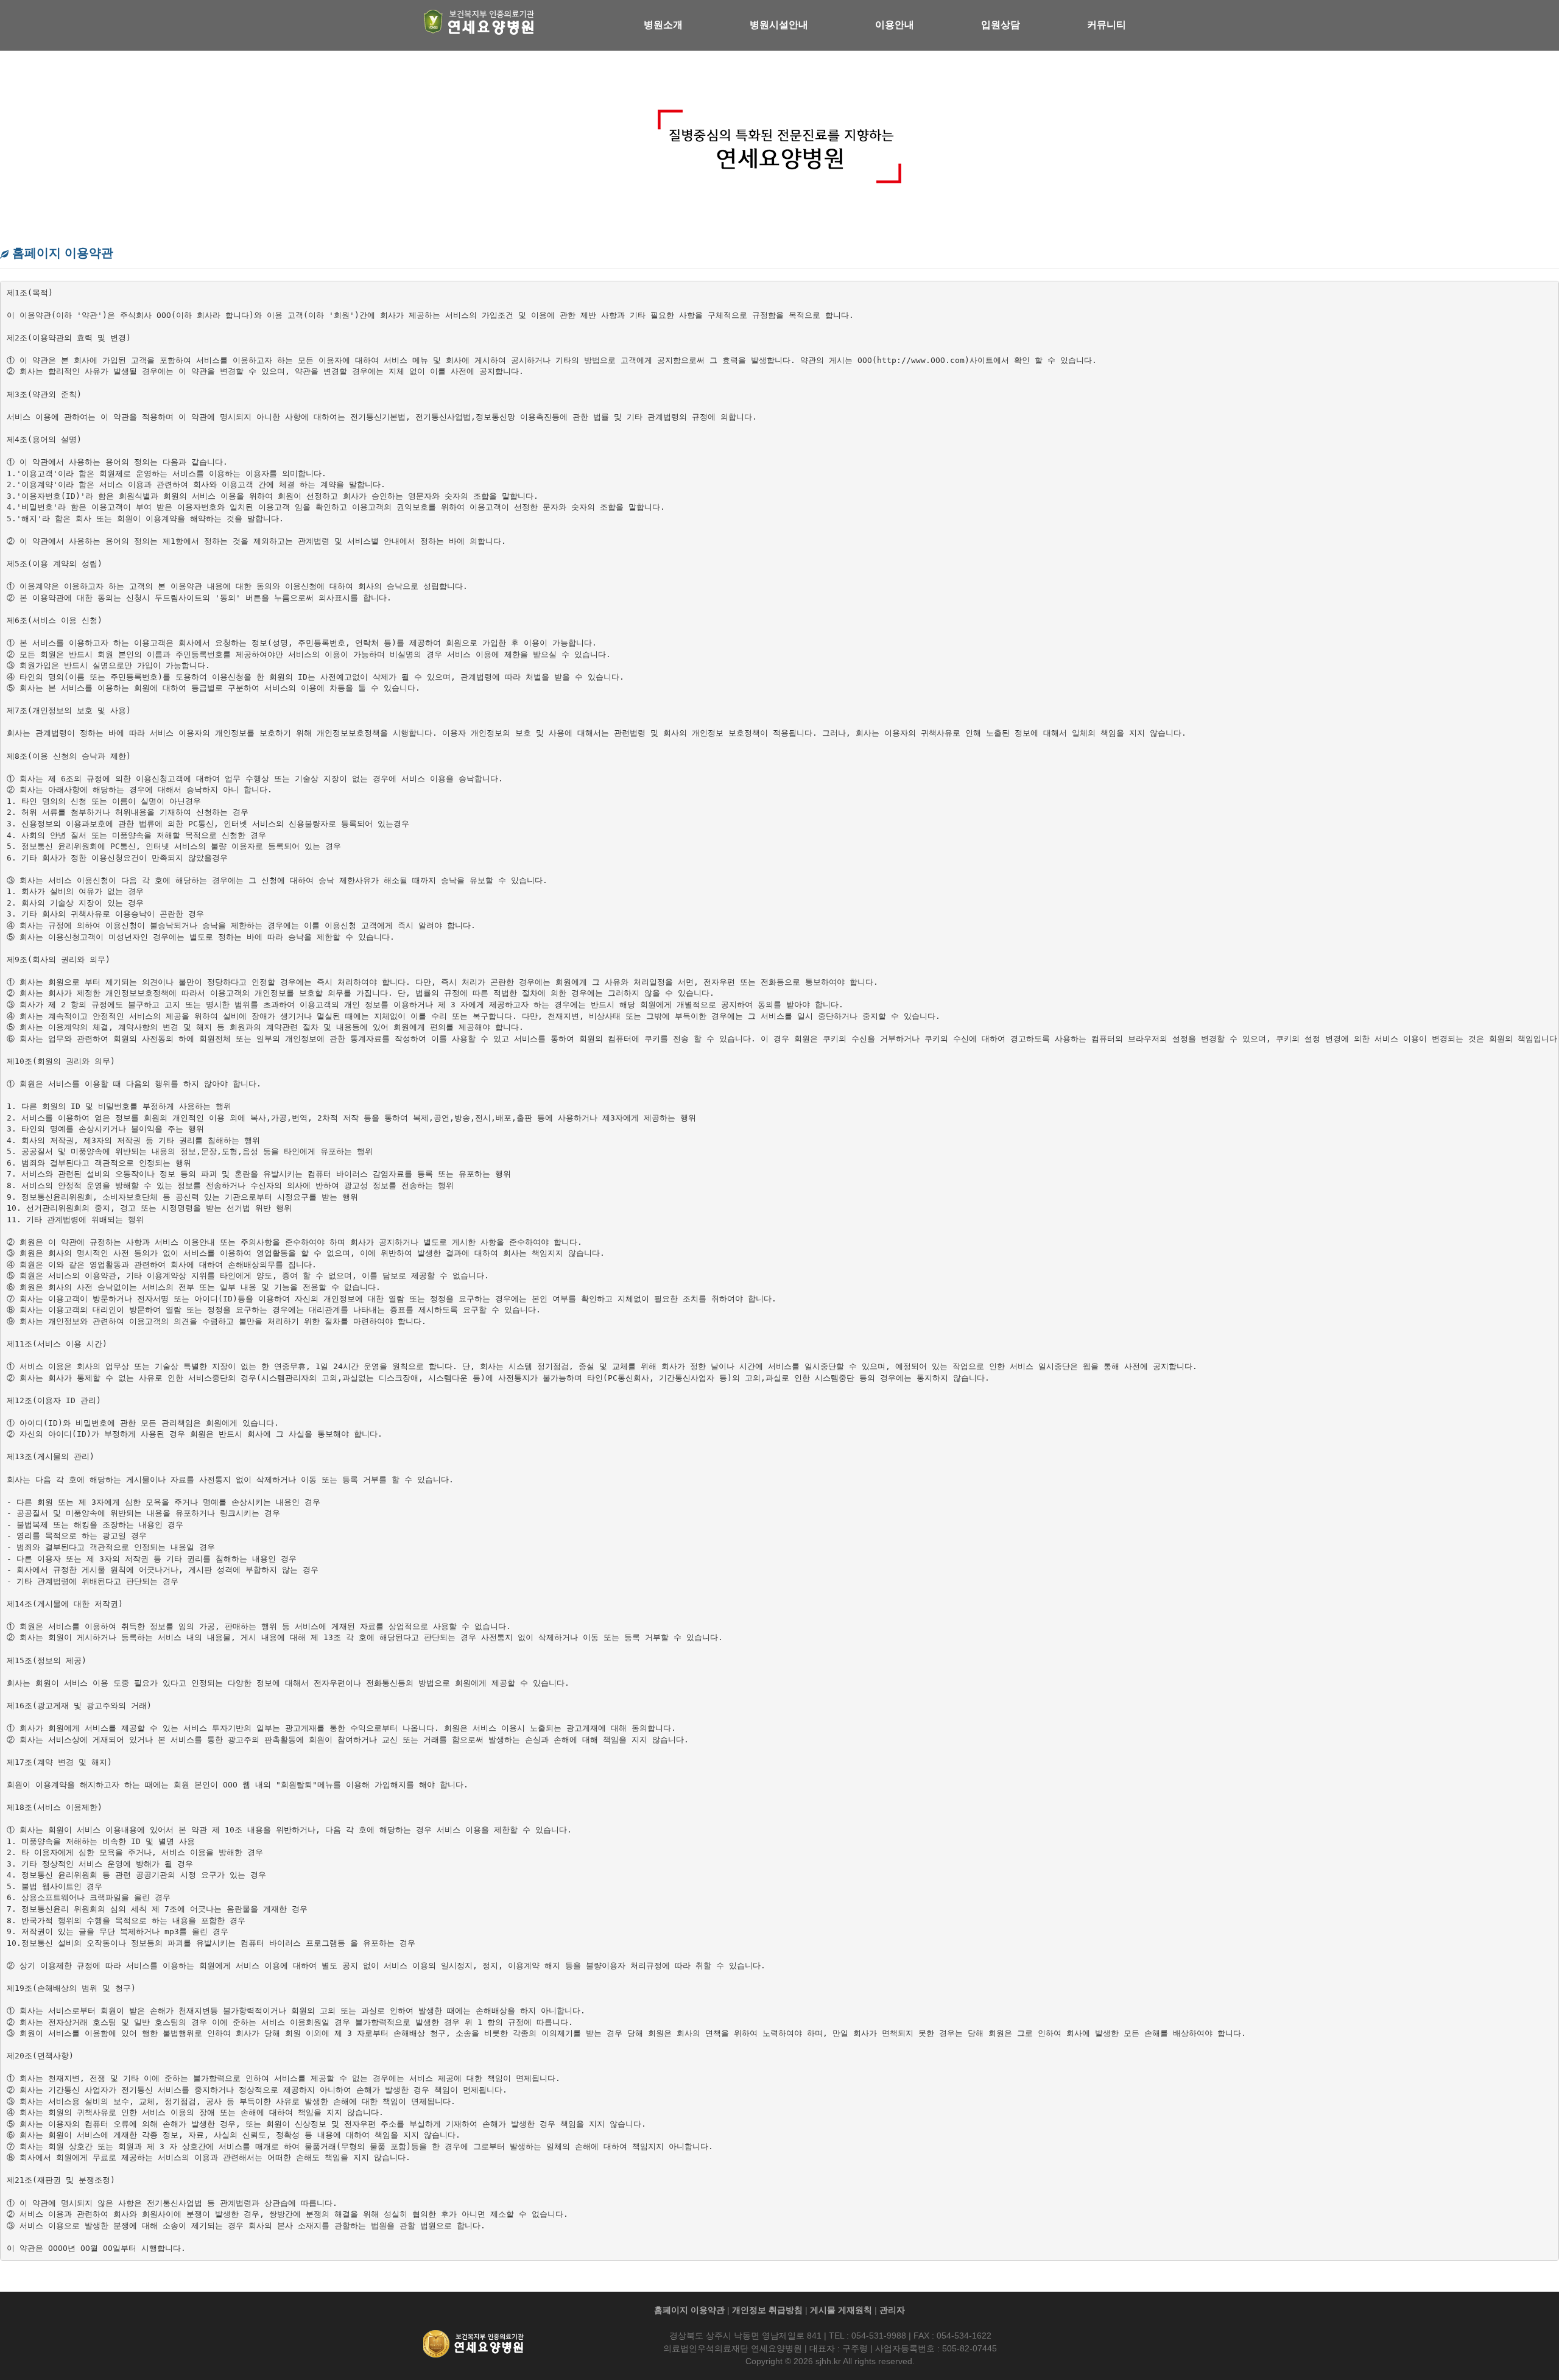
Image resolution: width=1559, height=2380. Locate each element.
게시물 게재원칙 (841, 2310)
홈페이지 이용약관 (689, 2310)
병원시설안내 (779, 25)
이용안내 (895, 25)
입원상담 (1001, 25)
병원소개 (663, 25)
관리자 (892, 2310)
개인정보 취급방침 (767, 2310)
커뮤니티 (1107, 25)
